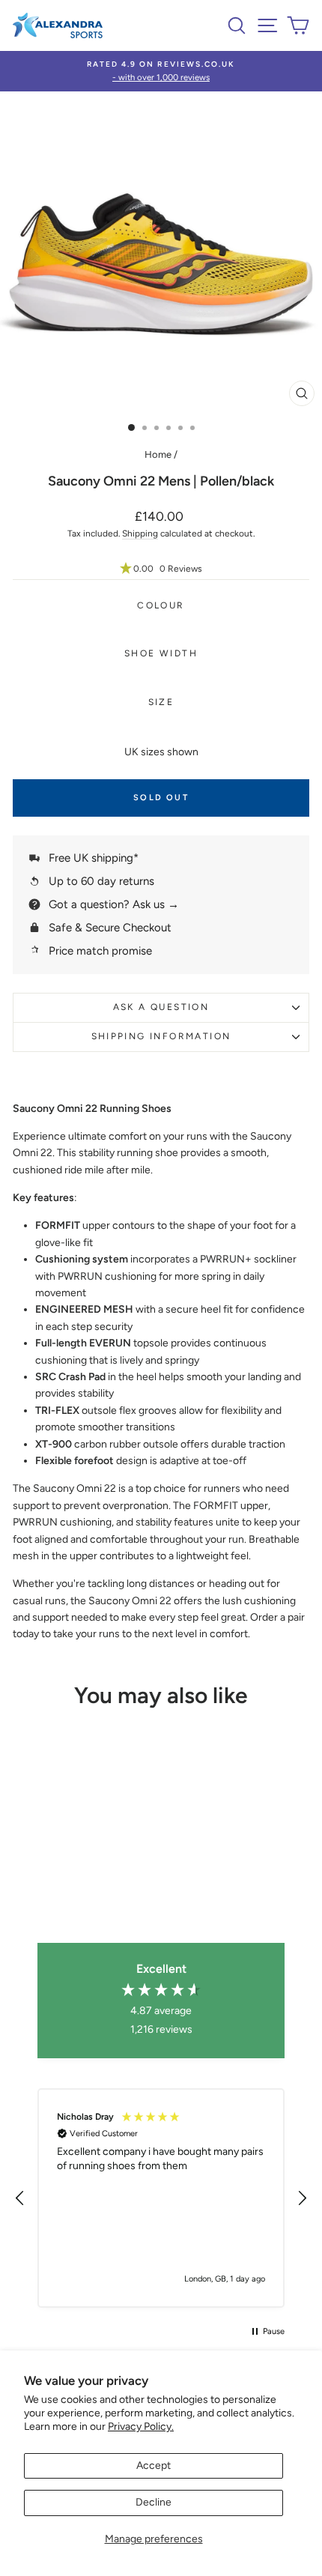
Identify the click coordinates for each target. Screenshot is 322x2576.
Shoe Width (161, 653)
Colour (161, 605)
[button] (161, 569)
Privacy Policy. (141, 2427)
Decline (154, 2502)
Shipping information (161, 1036)
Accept (154, 2465)
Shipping (140, 533)
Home (158, 454)
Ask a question (161, 1007)
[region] (161, 2198)
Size (161, 702)
